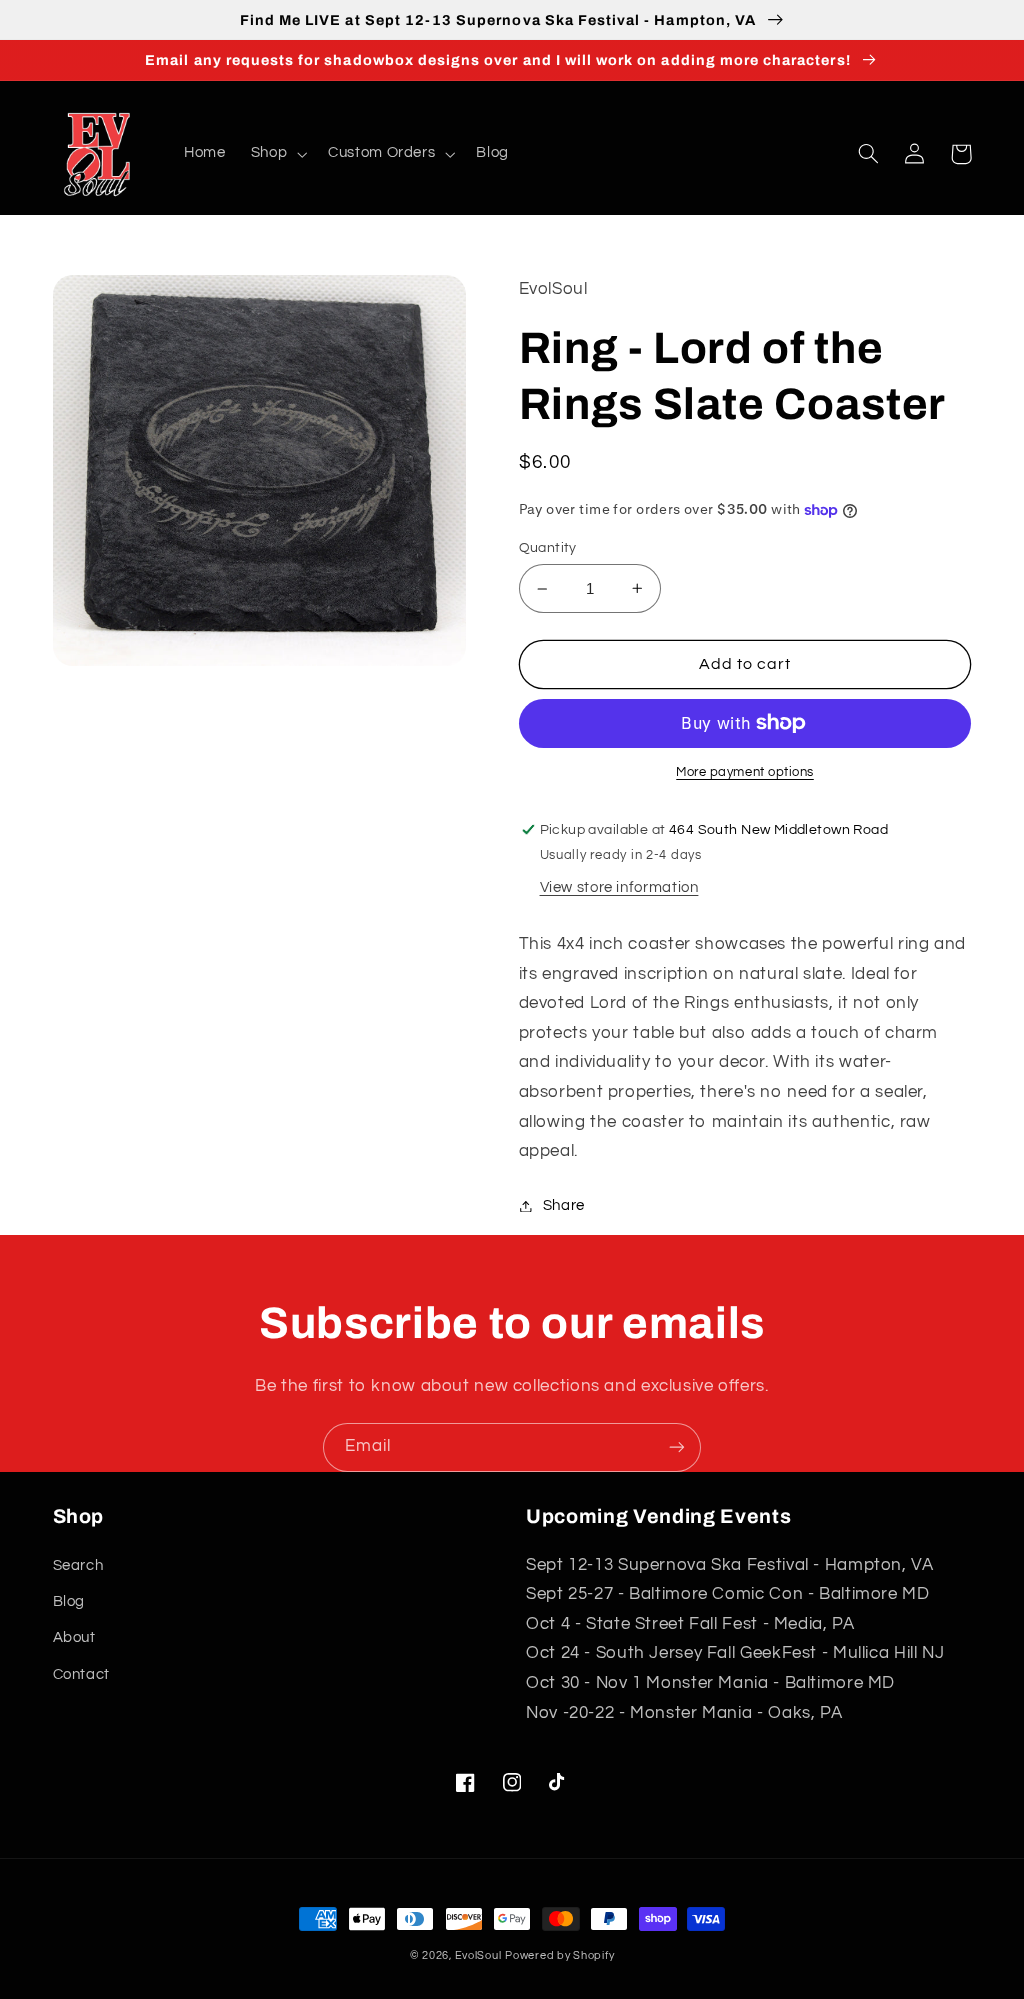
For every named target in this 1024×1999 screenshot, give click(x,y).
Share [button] (564, 1205)
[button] (276, 154)
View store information (619, 887)
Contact (81, 1674)
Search (78, 1565)
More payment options (745, 772)
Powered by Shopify (559, 1955)
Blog (69, 1601)
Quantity (548, 548)
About (74, 1637)
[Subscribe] (677, 1447)
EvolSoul (478, 1955)
